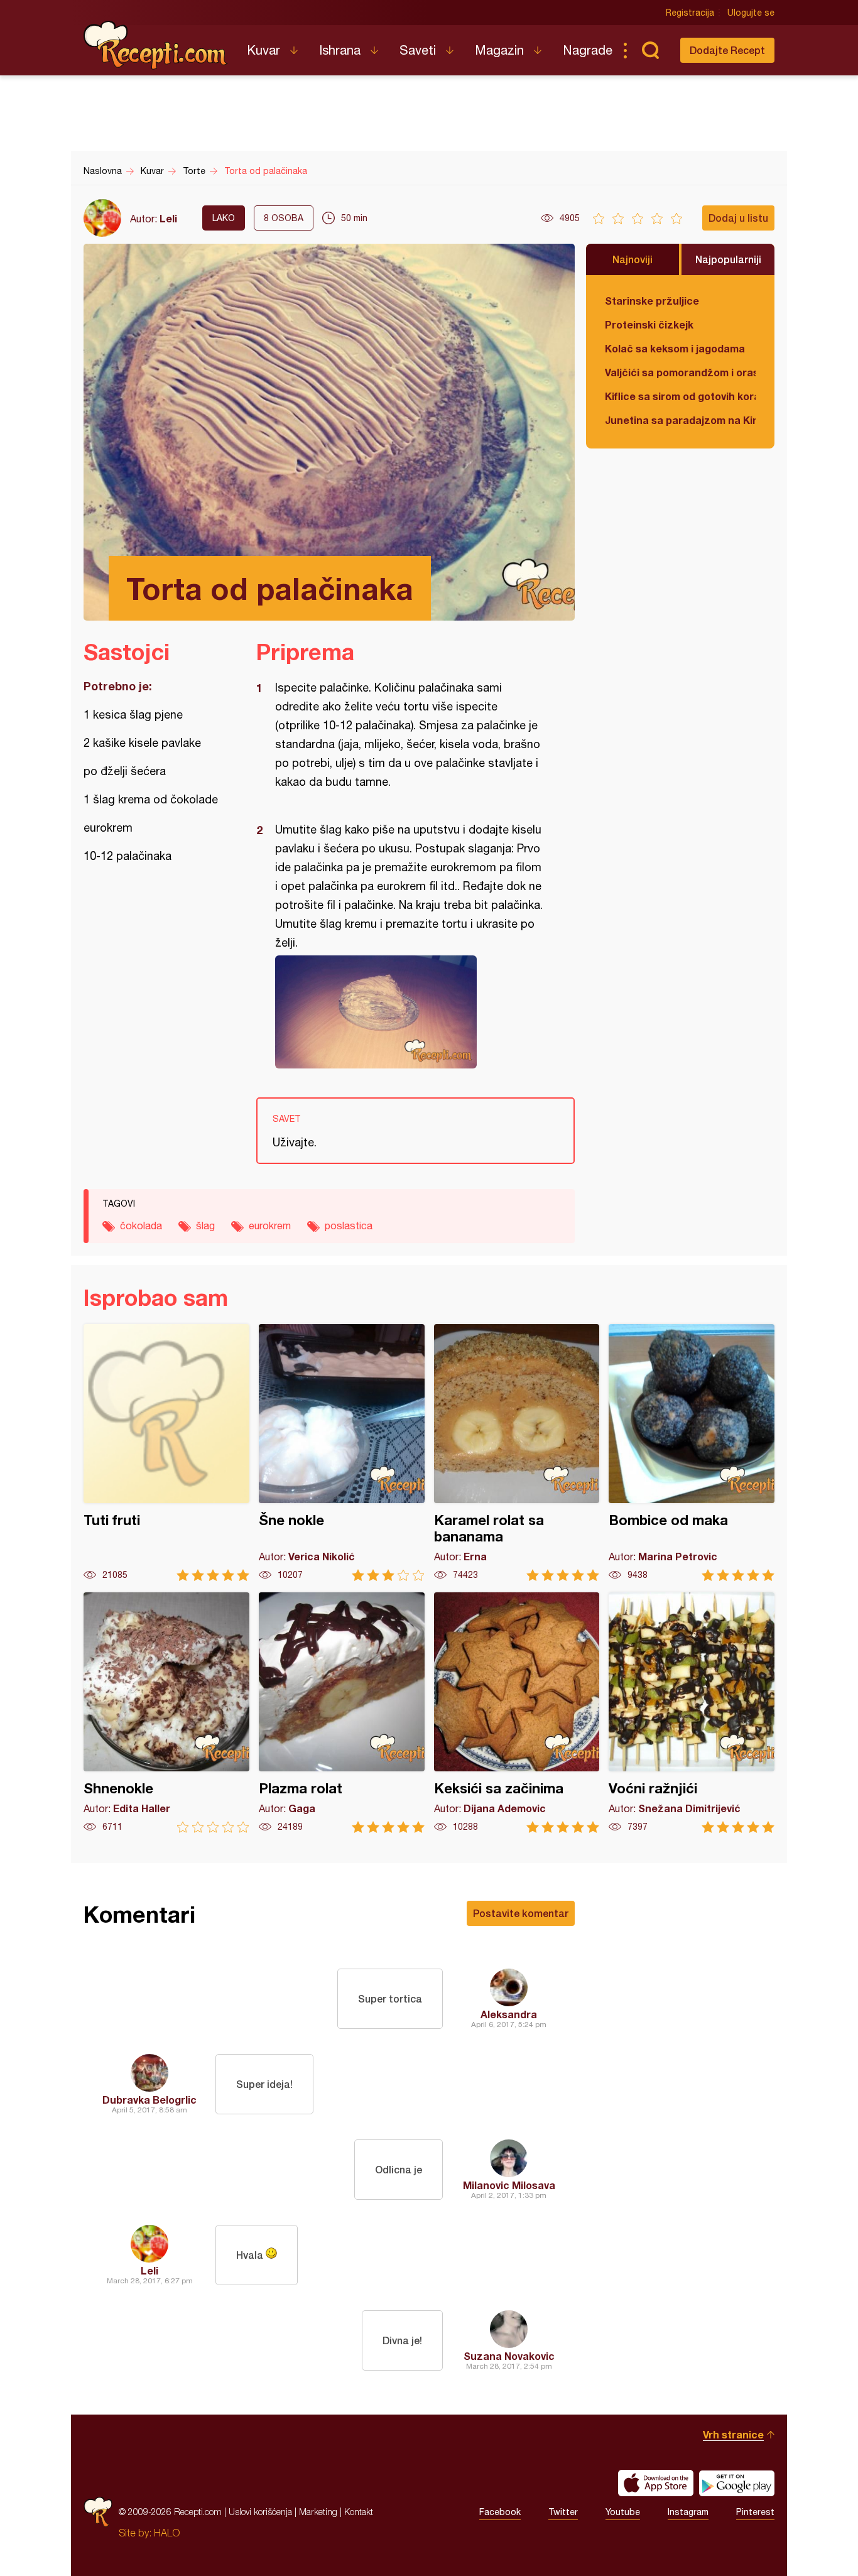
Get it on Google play (737, 2483)
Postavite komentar (521, 1913)
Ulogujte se (751, 13)
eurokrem (270, 1226)
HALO (167, 2533)
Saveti (418, 50)
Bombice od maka (692, 1453)
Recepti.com (156, 45)
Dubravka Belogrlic (149, 2100)
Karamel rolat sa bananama (517, 1453)
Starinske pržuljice (652, 301)
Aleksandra (509, 2014)
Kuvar (263, 50)
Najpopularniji (728, 259)
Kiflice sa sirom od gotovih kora (680, 396)
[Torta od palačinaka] (409, 1012)
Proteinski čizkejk (649, 324)
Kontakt (359, 2512)
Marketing (318, 2512)
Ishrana (340, 50)
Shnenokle (166, 1713)
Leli (168, 218)
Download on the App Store (656, 2483)
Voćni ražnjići (692, 1713)
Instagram (688, 2512)
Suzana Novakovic (509, 2356)
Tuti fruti (166, 1453)
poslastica (349, 1226)
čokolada (141, 1226)
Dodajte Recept (727, 50)
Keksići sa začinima (517, 1713)
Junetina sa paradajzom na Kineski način (680, 420)
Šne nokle (342, 1453)
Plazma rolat (342, 1713)
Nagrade (588, 50)
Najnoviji (633, 259)
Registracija (690, 13)
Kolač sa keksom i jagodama (675, 348)
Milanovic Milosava (509, 2185)
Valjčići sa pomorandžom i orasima (680, 372)
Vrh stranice (733, 2434)
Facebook (500, 2512)
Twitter (563, 2512)
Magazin (499, 50)
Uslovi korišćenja (260, 2512)
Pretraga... (650, 50)
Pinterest (755, 2512)
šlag (205, 1226)
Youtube (623, 2512)
